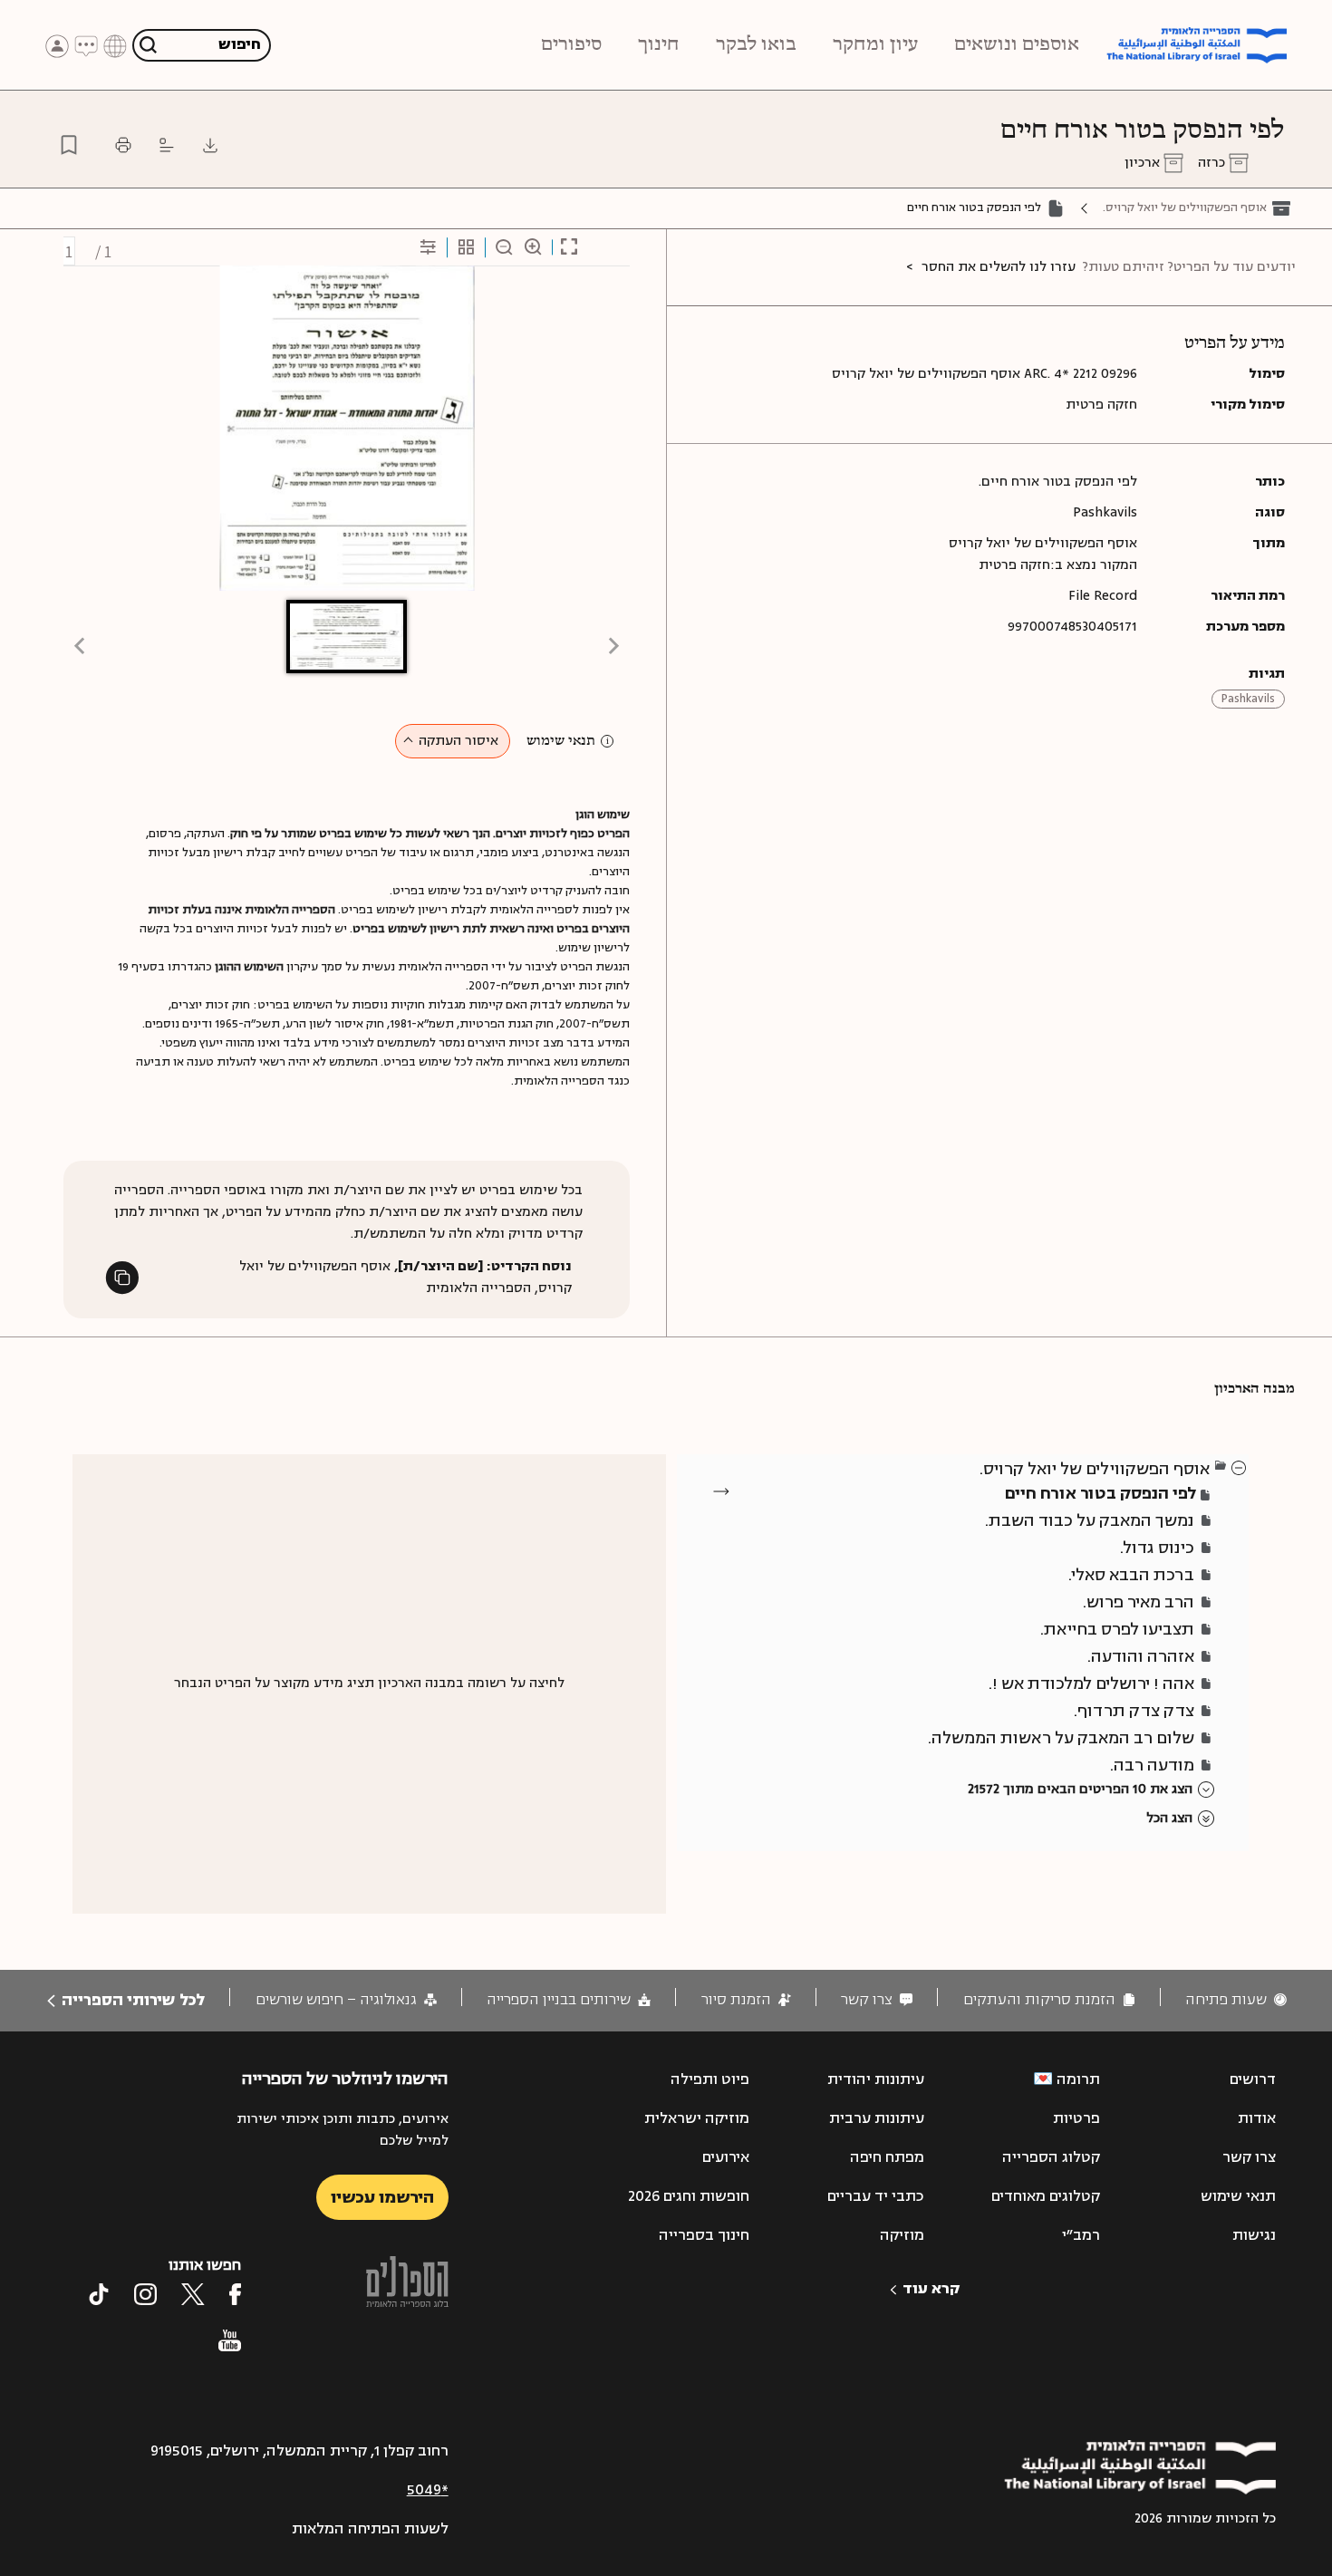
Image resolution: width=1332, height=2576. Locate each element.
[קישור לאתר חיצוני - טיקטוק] (99, 2294)
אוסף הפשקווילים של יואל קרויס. (1185, 207)
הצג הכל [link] (1169, 1818)
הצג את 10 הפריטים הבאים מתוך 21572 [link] (1080, 1789)
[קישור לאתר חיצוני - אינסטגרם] (145, 2294)
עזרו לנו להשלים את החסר (999, 267)
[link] (1236, 2000)
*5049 (428, 2490)
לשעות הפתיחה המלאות (370, 2529)
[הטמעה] (167, 145)
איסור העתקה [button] (458, 741)
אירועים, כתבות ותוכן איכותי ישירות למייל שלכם (342, 2130)
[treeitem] (1240, 1467)
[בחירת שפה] (115, 45)
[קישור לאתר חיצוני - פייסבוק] (235, 2294)
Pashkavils (1248, 699)
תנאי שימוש (561, 741)
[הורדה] (210, 145)
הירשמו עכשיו (382, 2197)
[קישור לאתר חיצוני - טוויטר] (193, 2294)
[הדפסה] (123, 145)
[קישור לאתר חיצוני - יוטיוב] (230, 2340)
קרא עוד (931, 2289)
